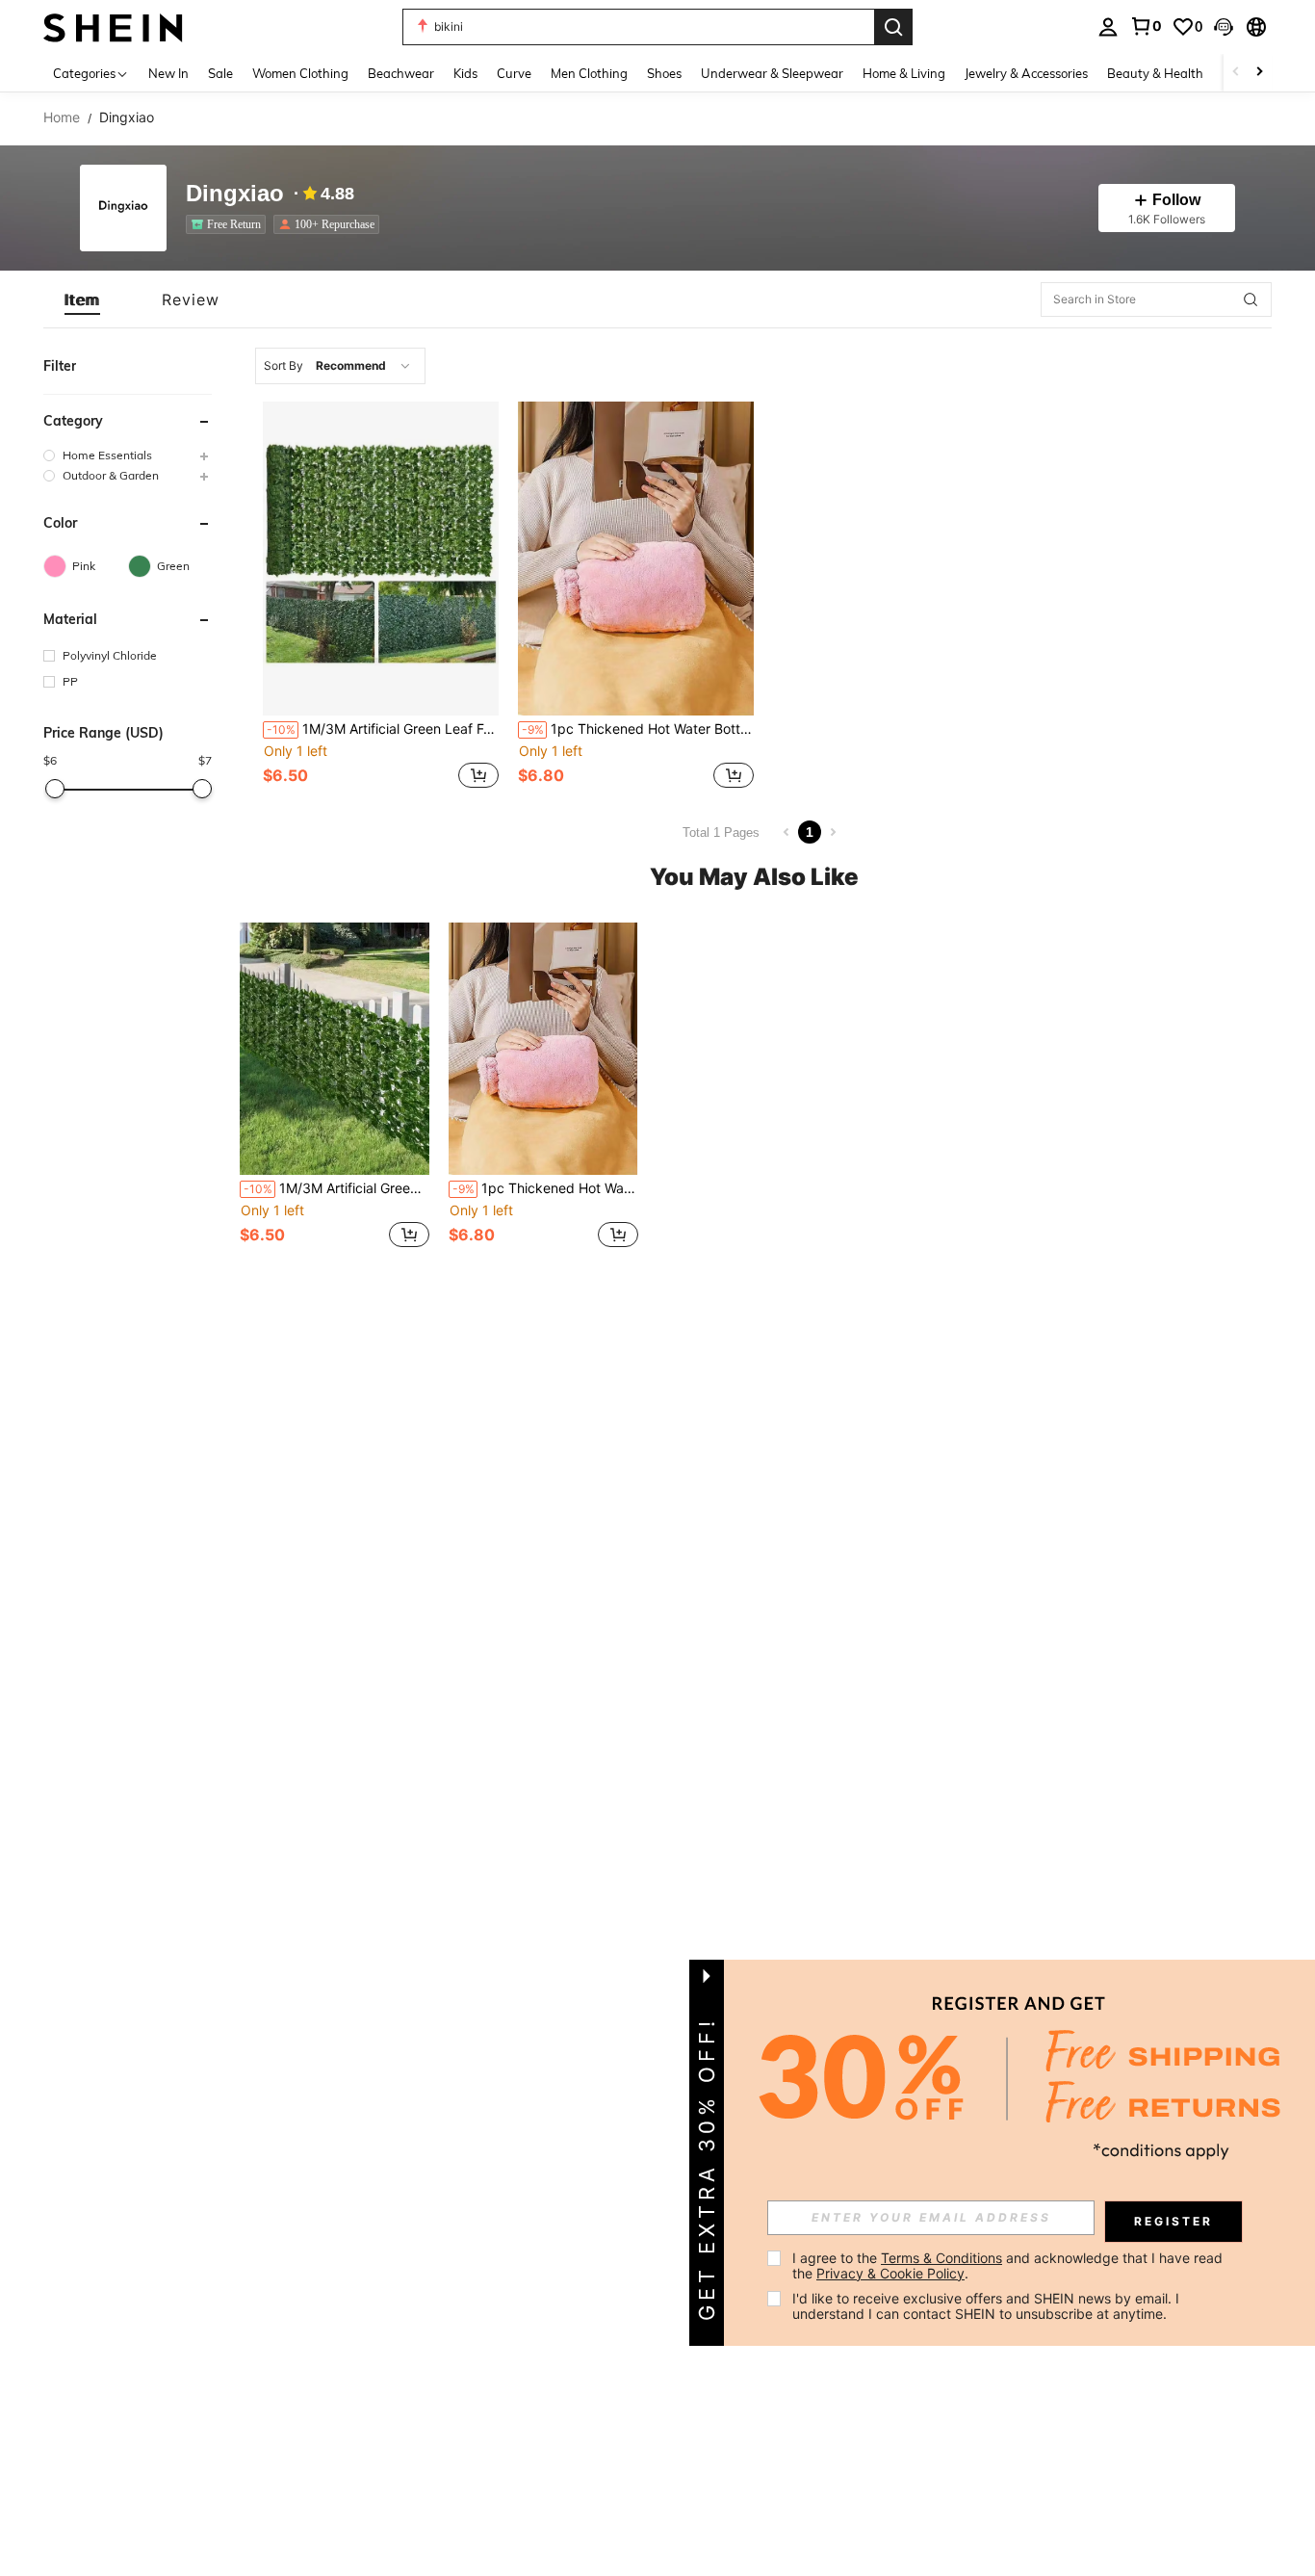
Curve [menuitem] (514, 73)
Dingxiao (235, 194)
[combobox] (340, 366)
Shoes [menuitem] (664, 73)
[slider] (55, 789)
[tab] (82, 299)
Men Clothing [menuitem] (589, 73)
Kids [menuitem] (465, 73)
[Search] (893, 27)
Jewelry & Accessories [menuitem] (1026, 73)
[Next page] (833, 832)
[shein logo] (113, 26)
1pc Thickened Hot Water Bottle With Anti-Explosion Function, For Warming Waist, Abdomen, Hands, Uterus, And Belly (638, 729)
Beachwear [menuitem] (401, 73)
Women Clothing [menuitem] (300, 73)
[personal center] (1108, 27)
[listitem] (230, 224)
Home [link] (62, 117)
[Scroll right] (1259, 73)
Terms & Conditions (941, 2258)
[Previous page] (786, 832)
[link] (1146, 26)
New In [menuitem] (168, 73)
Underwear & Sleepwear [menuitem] (772, 73)
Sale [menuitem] (220, 73)
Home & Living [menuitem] (904, 73)
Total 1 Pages (721, 833)
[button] (1224, 27)
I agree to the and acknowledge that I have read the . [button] (1009, 2265)
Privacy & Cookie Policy (890, 2273)
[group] (128, 455)
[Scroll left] (1236, 73)
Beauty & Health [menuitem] (1155, 73)
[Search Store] (1251, 299)
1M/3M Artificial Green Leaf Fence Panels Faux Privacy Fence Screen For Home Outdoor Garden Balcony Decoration (383, 729)
